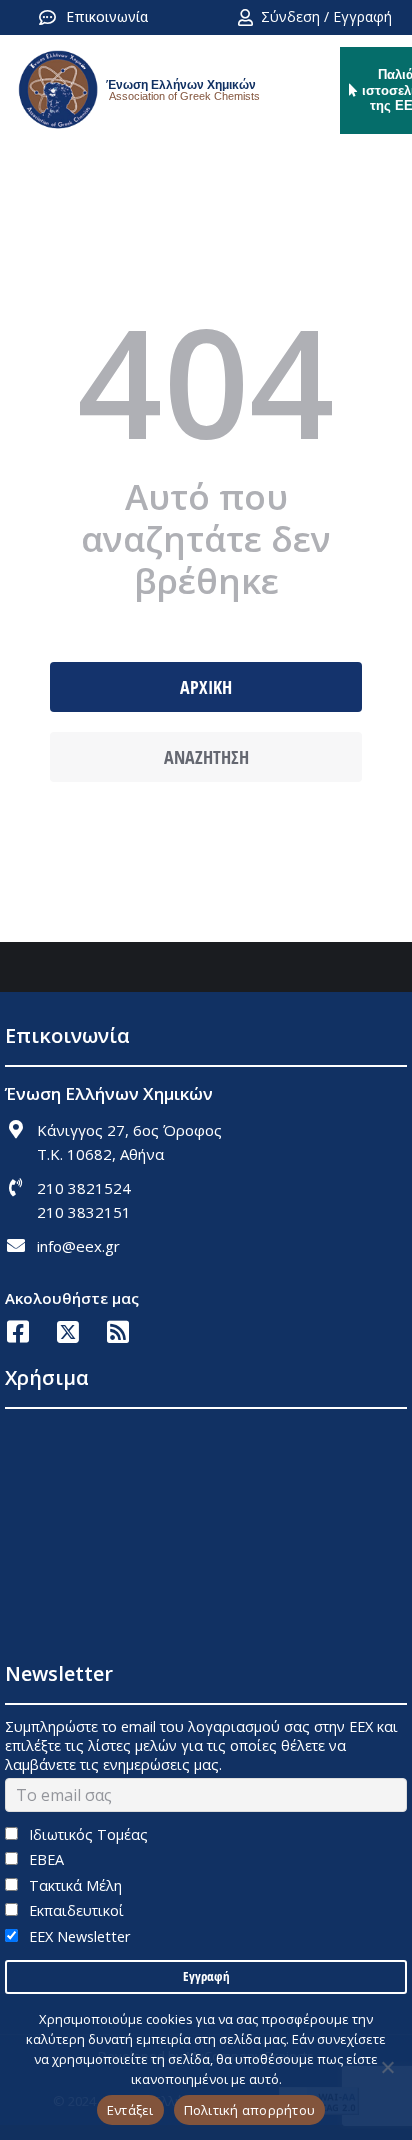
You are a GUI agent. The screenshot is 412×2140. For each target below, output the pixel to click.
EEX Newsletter (77, 1936)
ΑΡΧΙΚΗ (206, 687)
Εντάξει (130, 2110)
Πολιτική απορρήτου (250, 2110)
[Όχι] (387, 2067)
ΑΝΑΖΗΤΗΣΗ (206, 757)
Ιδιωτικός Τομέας (86, 1834)
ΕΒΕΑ (44, 1859)
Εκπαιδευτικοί (74, 1910)
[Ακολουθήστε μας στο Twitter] (67, 1331)
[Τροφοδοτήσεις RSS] (117, 1331)
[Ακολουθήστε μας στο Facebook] (17, 1331)
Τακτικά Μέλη (73, 1885)
